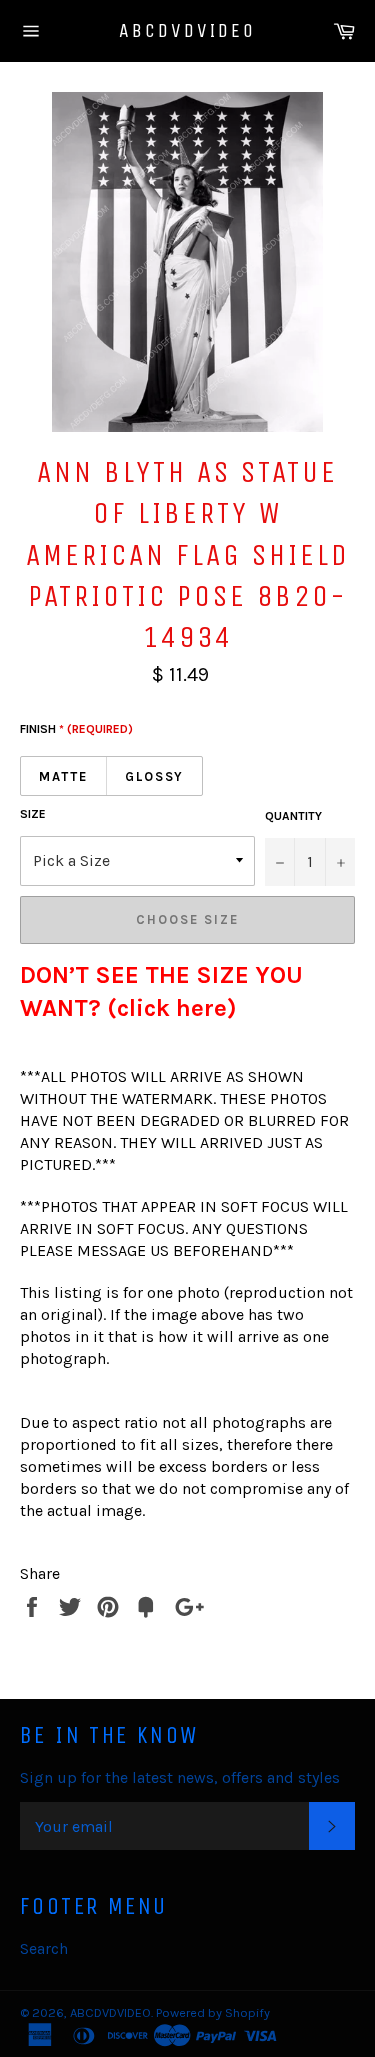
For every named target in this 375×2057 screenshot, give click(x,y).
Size (33, 814)
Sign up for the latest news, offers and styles (180, 1777)
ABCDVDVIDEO (187, 30)
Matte (63, 776)
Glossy (155, 776)
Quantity (293, 816)
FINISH (76, 729)
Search (44, 1948)
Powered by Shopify (213, 2012)
